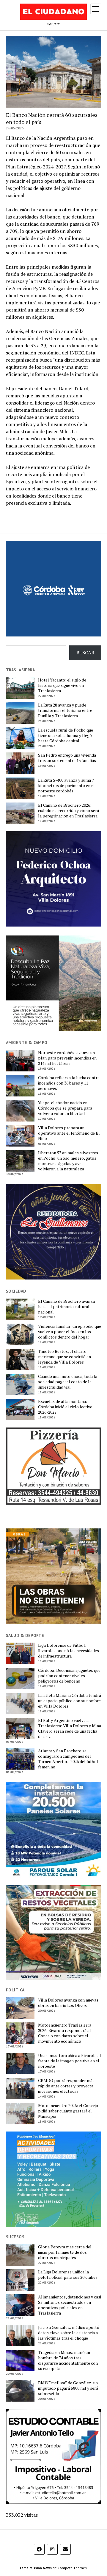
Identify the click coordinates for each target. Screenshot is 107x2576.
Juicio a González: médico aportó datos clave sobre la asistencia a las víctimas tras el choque (69, 2333)
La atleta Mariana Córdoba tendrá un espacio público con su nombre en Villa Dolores (70, 1701)
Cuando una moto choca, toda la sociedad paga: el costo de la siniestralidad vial (68, 1382)
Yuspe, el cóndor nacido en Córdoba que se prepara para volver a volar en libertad (65, 1108)
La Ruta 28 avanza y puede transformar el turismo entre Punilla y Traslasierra (65, 710)
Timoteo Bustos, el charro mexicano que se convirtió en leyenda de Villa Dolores (64, 1357)
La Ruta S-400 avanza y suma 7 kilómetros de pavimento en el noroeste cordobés (66, 786)
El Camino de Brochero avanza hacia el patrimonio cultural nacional (66, 1307)
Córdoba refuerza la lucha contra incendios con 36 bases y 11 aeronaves (69, 1083)
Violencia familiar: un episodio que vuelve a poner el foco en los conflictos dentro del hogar (70, 1332)
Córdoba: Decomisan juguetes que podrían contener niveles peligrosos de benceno (69, 1676)
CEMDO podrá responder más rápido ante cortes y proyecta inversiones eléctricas (66, 2086)
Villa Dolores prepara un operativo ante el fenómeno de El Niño (69, 1133)
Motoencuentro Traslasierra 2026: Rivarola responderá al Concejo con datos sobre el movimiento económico (65, 2033)
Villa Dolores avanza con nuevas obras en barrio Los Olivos (68, 2003)
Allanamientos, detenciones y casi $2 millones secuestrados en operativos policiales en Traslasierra (70, 2305)
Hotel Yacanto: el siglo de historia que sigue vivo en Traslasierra (62, 685)
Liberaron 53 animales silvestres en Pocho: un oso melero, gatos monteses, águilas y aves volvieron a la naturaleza (68, 1161)
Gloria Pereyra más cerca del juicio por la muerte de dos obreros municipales (65, 2252)
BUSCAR (85, 653)
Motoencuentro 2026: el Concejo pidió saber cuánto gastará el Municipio (68, 2111)
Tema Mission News (36, 2568)
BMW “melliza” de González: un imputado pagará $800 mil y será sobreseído (68, 2388)
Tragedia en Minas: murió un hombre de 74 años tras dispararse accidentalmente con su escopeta (68, 2360)
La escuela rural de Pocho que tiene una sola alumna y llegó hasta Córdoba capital (66, 735)
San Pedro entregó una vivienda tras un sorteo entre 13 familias (67, 758)
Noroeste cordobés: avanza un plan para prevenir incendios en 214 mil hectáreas (67, 1058)
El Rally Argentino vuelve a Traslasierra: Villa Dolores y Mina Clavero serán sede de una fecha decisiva (70, 1728)
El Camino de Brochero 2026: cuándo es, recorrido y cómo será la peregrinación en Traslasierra (69, 811)
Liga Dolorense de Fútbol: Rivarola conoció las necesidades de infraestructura (69, 1651)
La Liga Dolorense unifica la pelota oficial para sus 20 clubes (68, 2275)
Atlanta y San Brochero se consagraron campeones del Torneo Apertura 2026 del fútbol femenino (68, 1759)
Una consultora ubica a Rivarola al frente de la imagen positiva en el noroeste (70, 2061)
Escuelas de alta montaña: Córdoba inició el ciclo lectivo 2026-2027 (65, 1407)
